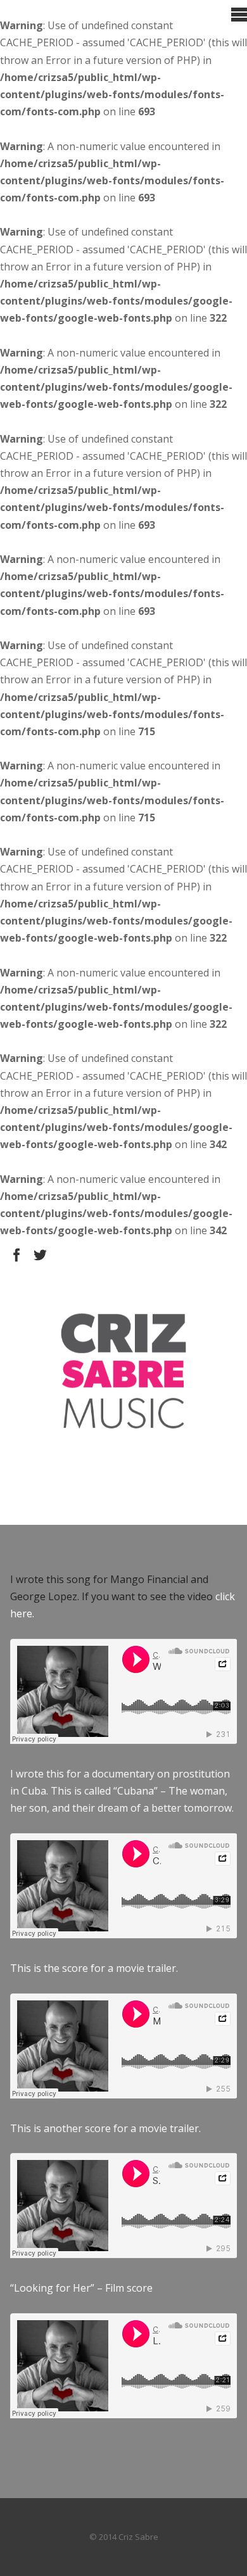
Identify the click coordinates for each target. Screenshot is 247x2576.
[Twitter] (40, 1255)
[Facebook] (17, 1255)
